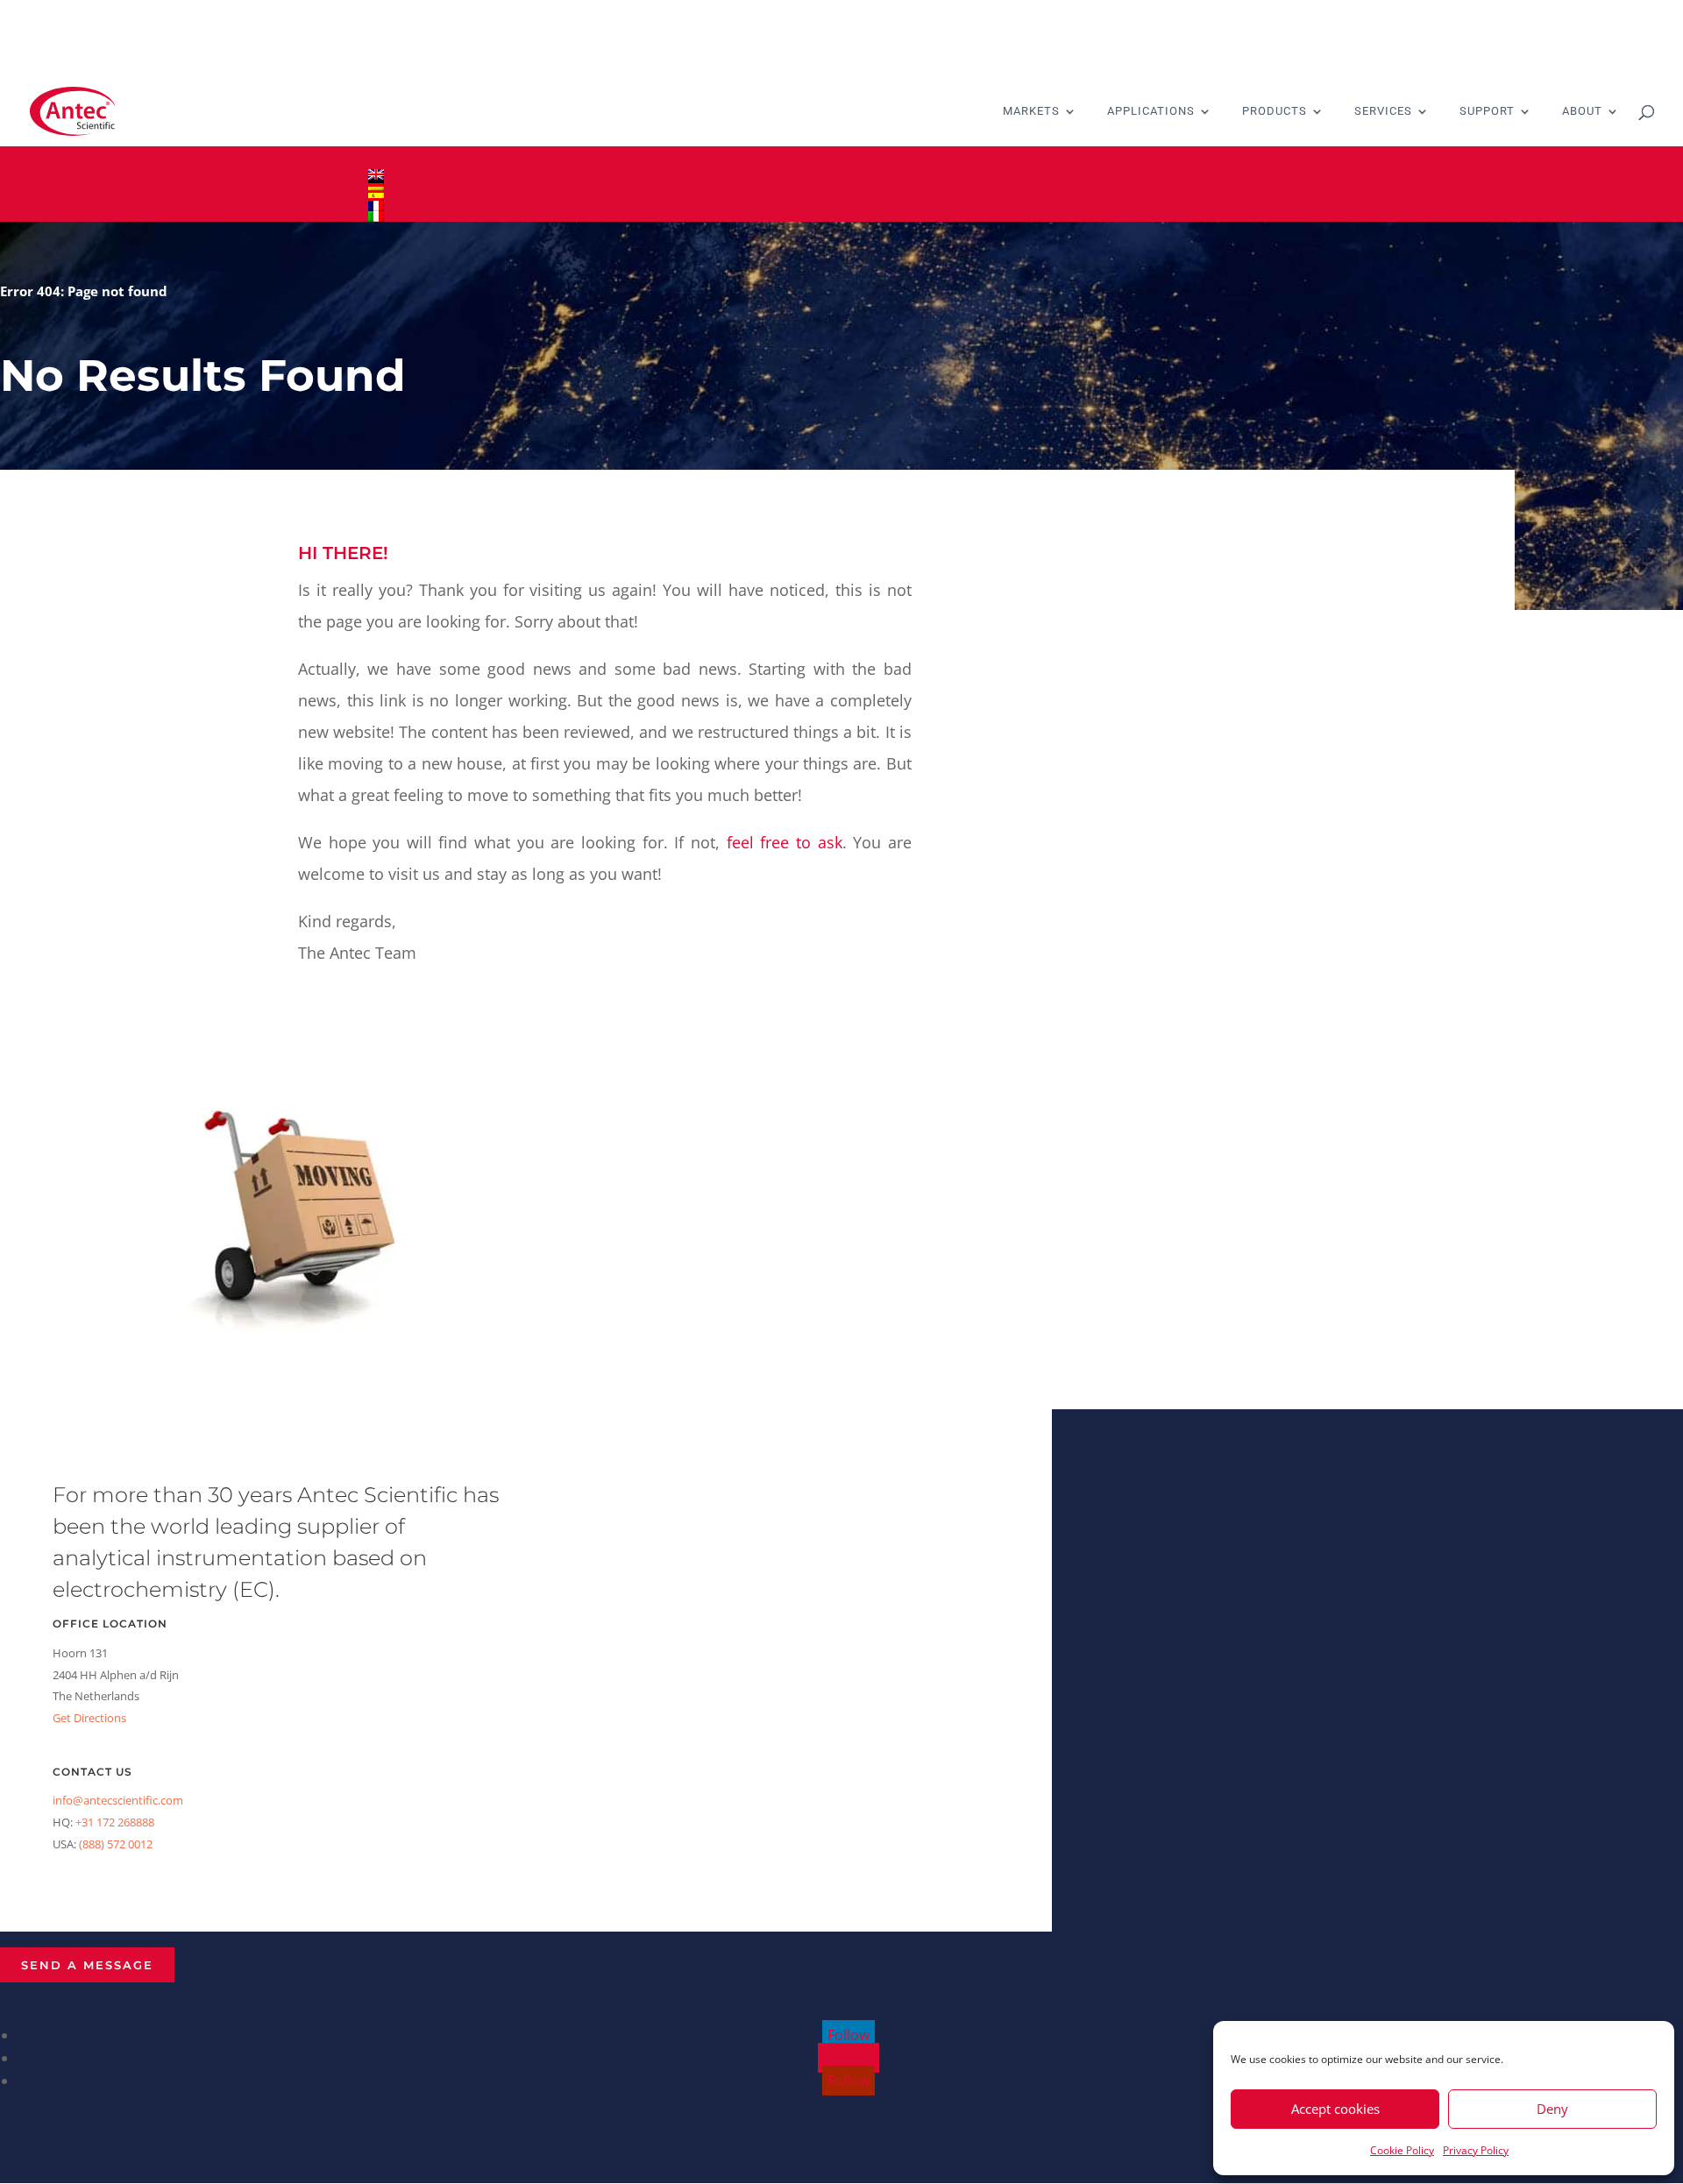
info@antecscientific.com (118, 1800)
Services (1383, 111)
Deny (1552, 2109)
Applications (1151, 111)
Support (1487, 111)
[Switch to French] (841, 206)
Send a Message (87, 1965)
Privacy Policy (1476, 2150)
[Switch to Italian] (841, 216)
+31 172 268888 (115, 1822)
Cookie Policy (1402, 2150)
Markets (1031, 111)
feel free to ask (785, 842)
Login (384, 157)
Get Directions (89, 1718)
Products (1275, 111)
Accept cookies (1335, 2109)
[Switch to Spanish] (841, 195)
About (1582, 111)
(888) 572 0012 (116, 1844)
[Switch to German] (841, 185)
